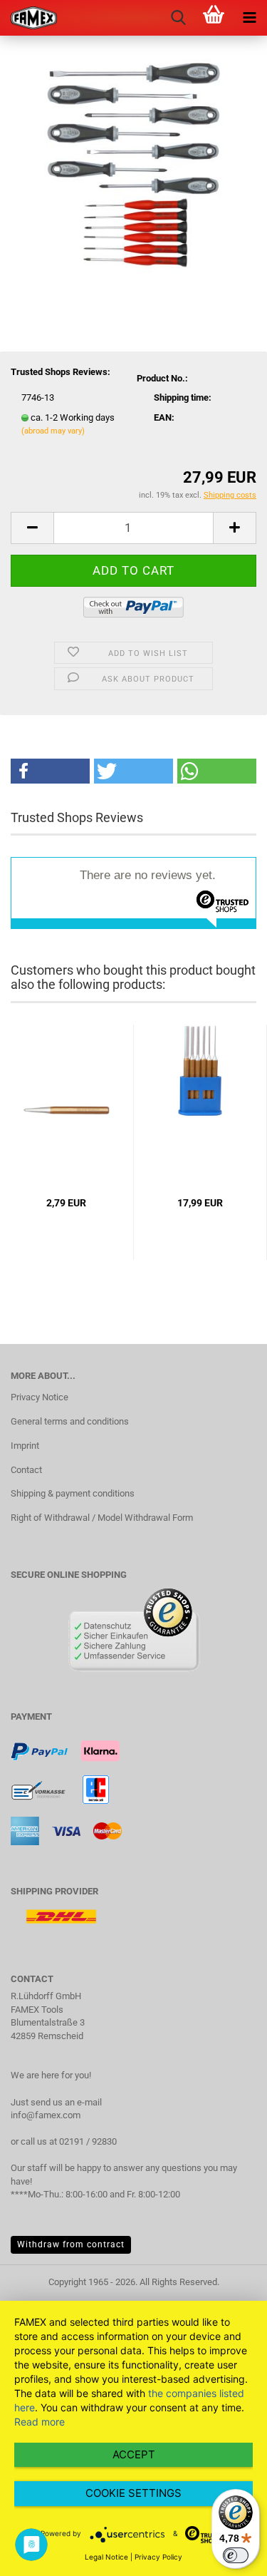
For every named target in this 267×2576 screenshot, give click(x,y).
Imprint (25, 1446)
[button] (50, 771)
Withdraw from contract (71, 2244)
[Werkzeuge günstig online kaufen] (28, 18)
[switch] (236, 2555)
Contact (26, 1470)
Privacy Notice (40, 1397)
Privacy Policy (158, 2557)
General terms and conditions (70, 1421)
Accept (134, 2454)
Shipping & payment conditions (73, 1493)
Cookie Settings (133, 2493)
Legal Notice (106, 2557)
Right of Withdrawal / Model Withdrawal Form (102, 1518)
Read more (40, 2422)
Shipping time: (183, 397)
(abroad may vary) (53, 431)
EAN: (164, 417)
